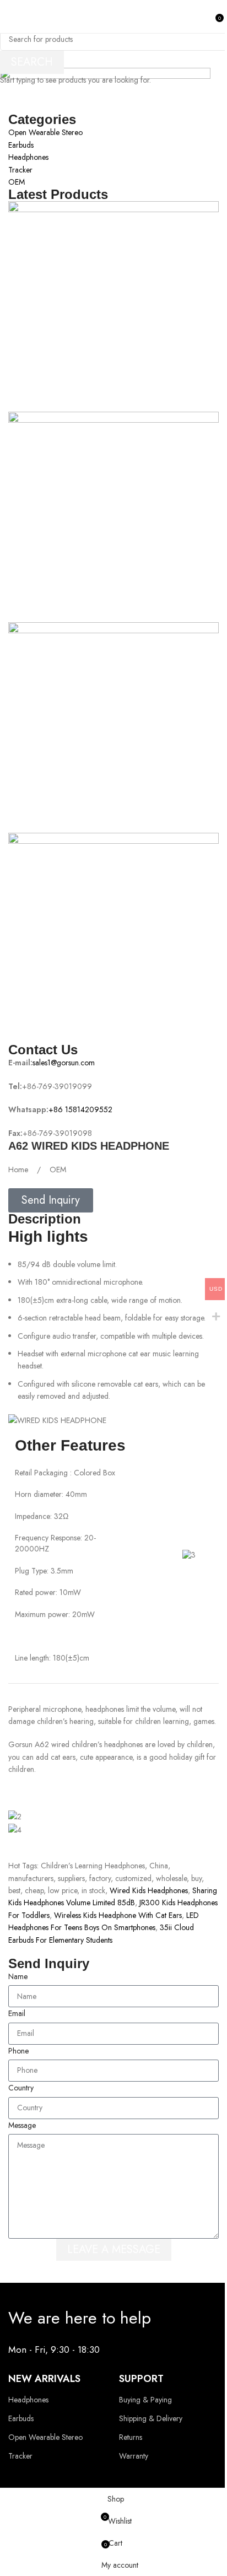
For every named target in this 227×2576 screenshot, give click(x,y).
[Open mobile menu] (13, 17)
